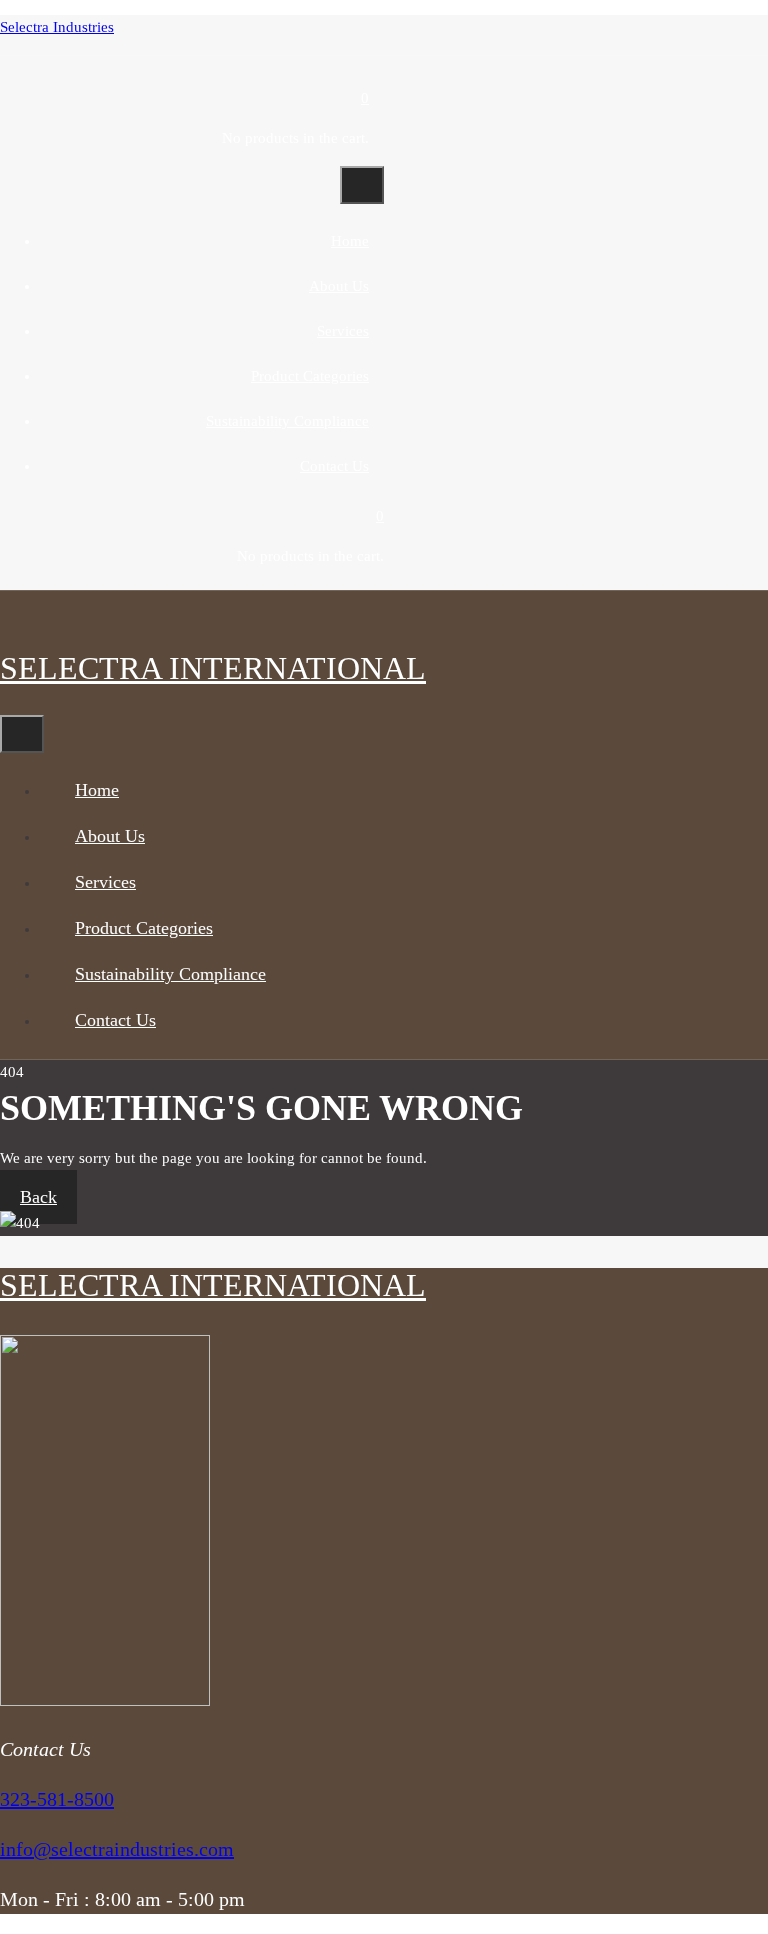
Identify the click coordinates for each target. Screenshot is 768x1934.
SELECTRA (213, 668)
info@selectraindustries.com (117, 1849)
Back (38, 1197)
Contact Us (334, 466)
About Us (339, 286)
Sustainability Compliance (287, 421)
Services (343, 331)
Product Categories (310, 376)
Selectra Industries (57, 27)
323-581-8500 (57, 1799)
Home (350, 241)
